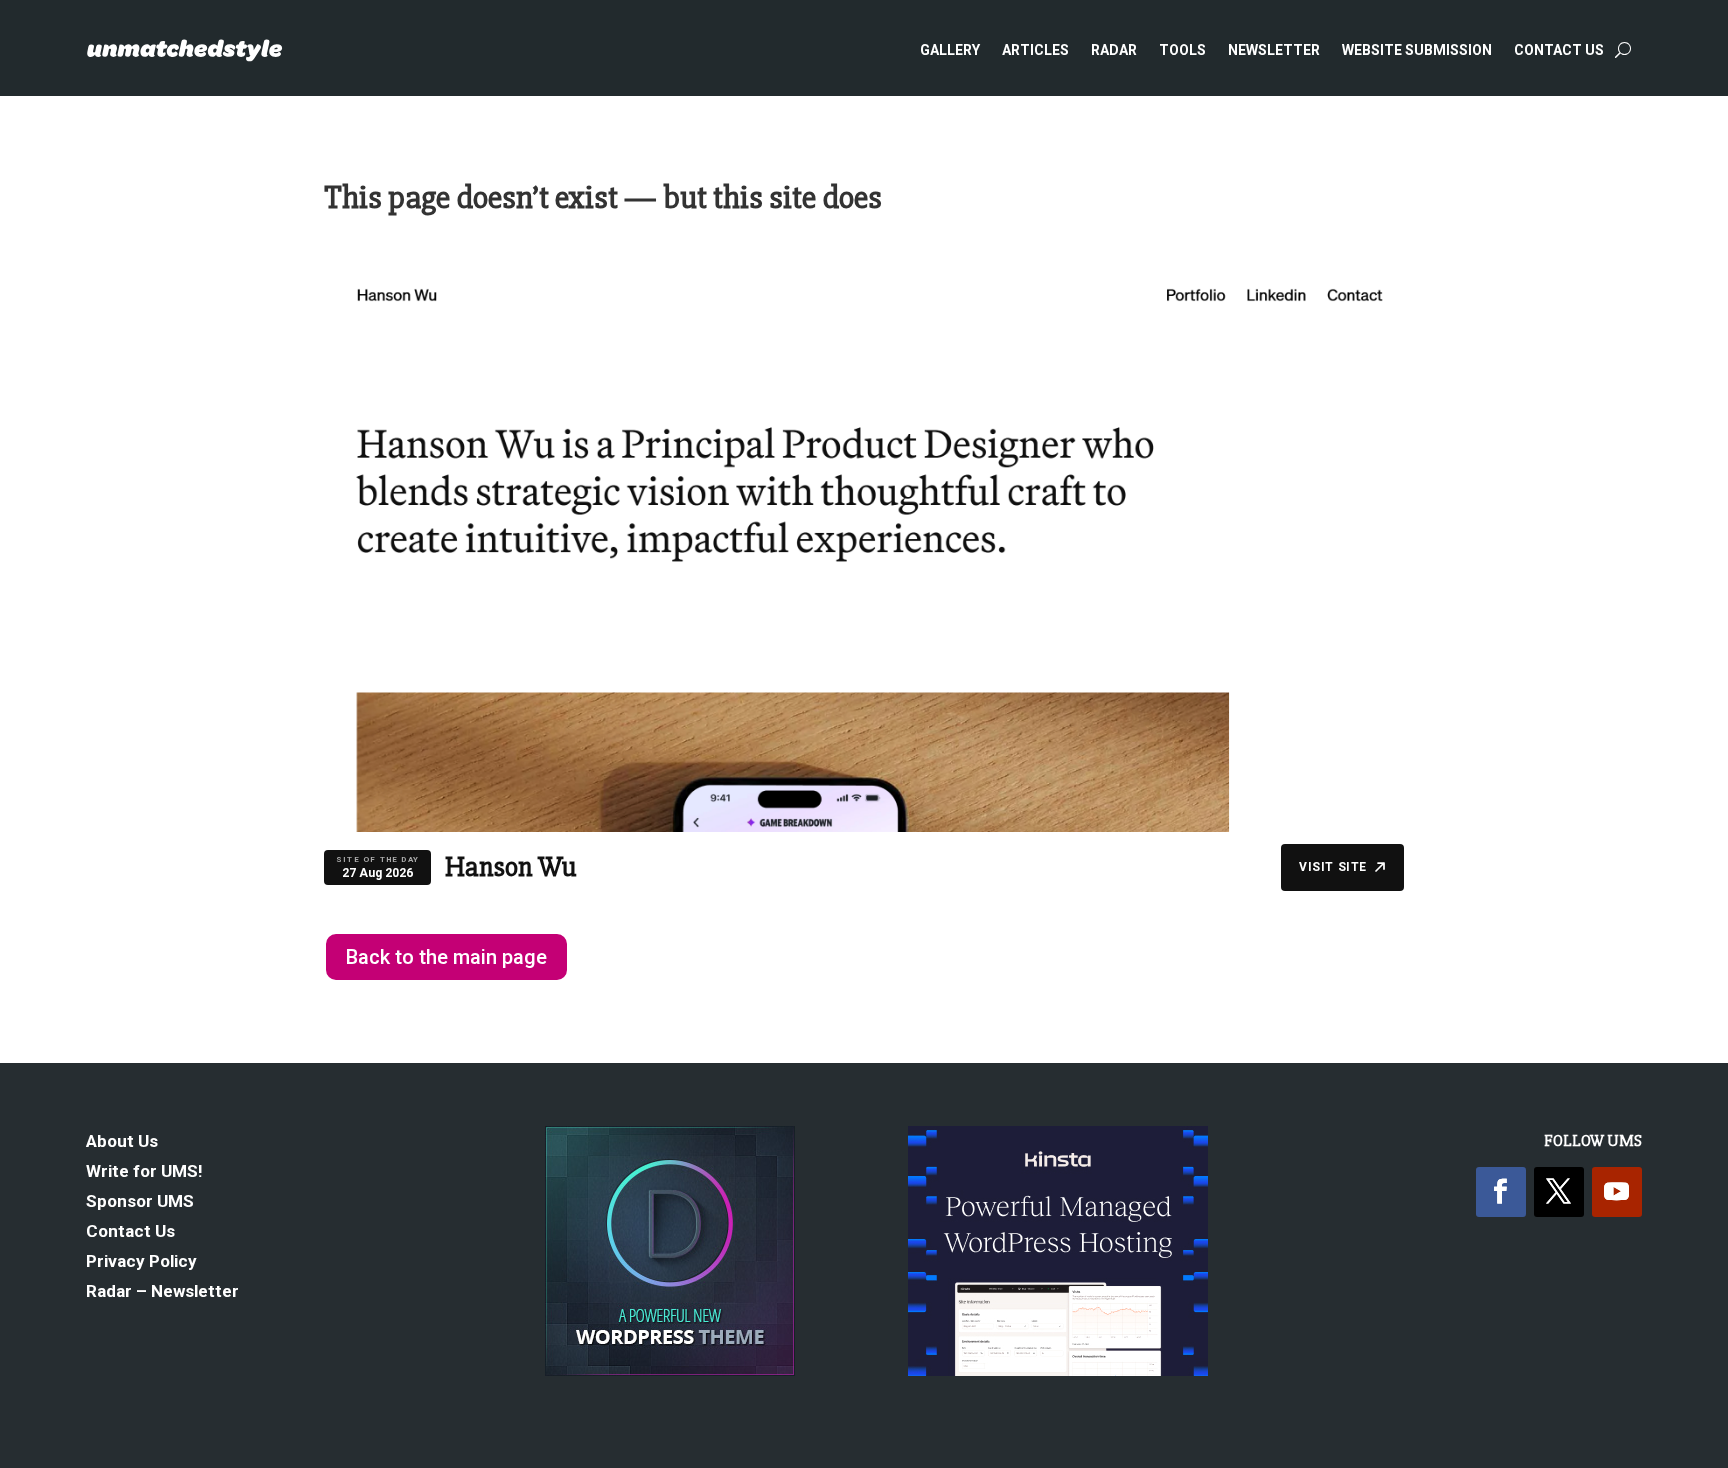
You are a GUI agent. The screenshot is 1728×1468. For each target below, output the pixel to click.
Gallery (950, 50)
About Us (122, 1142)
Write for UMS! (144, 1172)
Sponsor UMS (140, 1202)
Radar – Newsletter (162, 1292)
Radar (1114, 50)
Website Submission (1417, 50)
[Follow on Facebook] (1501, 1192)
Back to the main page (446, 957)
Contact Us (1559, 50)
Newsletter (1274, 50)
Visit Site (1333, 867)
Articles (1035, 50)
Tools (1182, 50)
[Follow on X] (1559, 1192)
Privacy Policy (141, 1262)
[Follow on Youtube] (1617, 1192)
